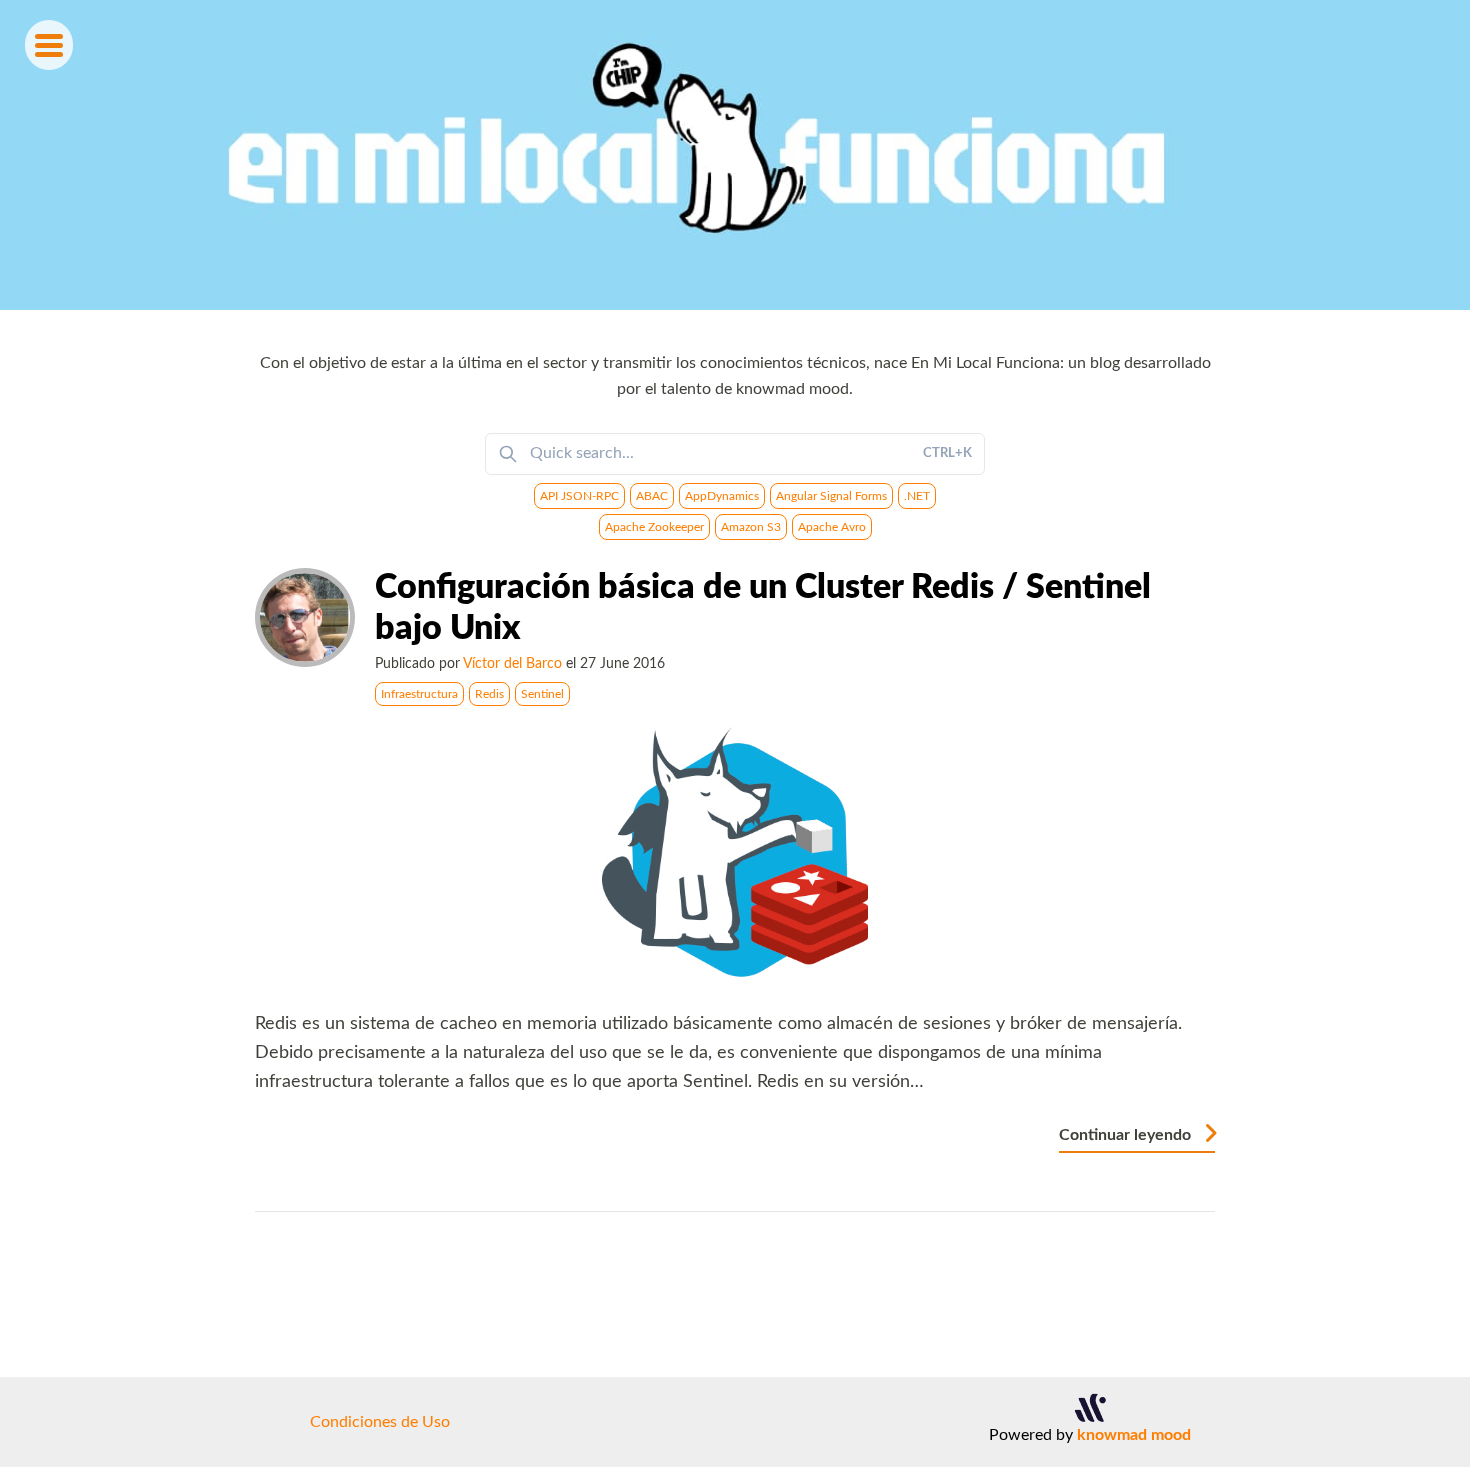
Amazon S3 (751, 527)
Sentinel (542, 694)
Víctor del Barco (512, 663)
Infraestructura (419, 694)
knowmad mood (1134, 1435)
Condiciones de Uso (380, 1422)
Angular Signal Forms (831, 496)
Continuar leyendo (1127, 1135)
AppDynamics (722, 496)
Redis (489, 694)
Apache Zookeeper (654, 527)
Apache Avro (832, 527)
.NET (917, 496)
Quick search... (751, 453)
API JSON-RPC (579, 496)
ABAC (652, 496)
